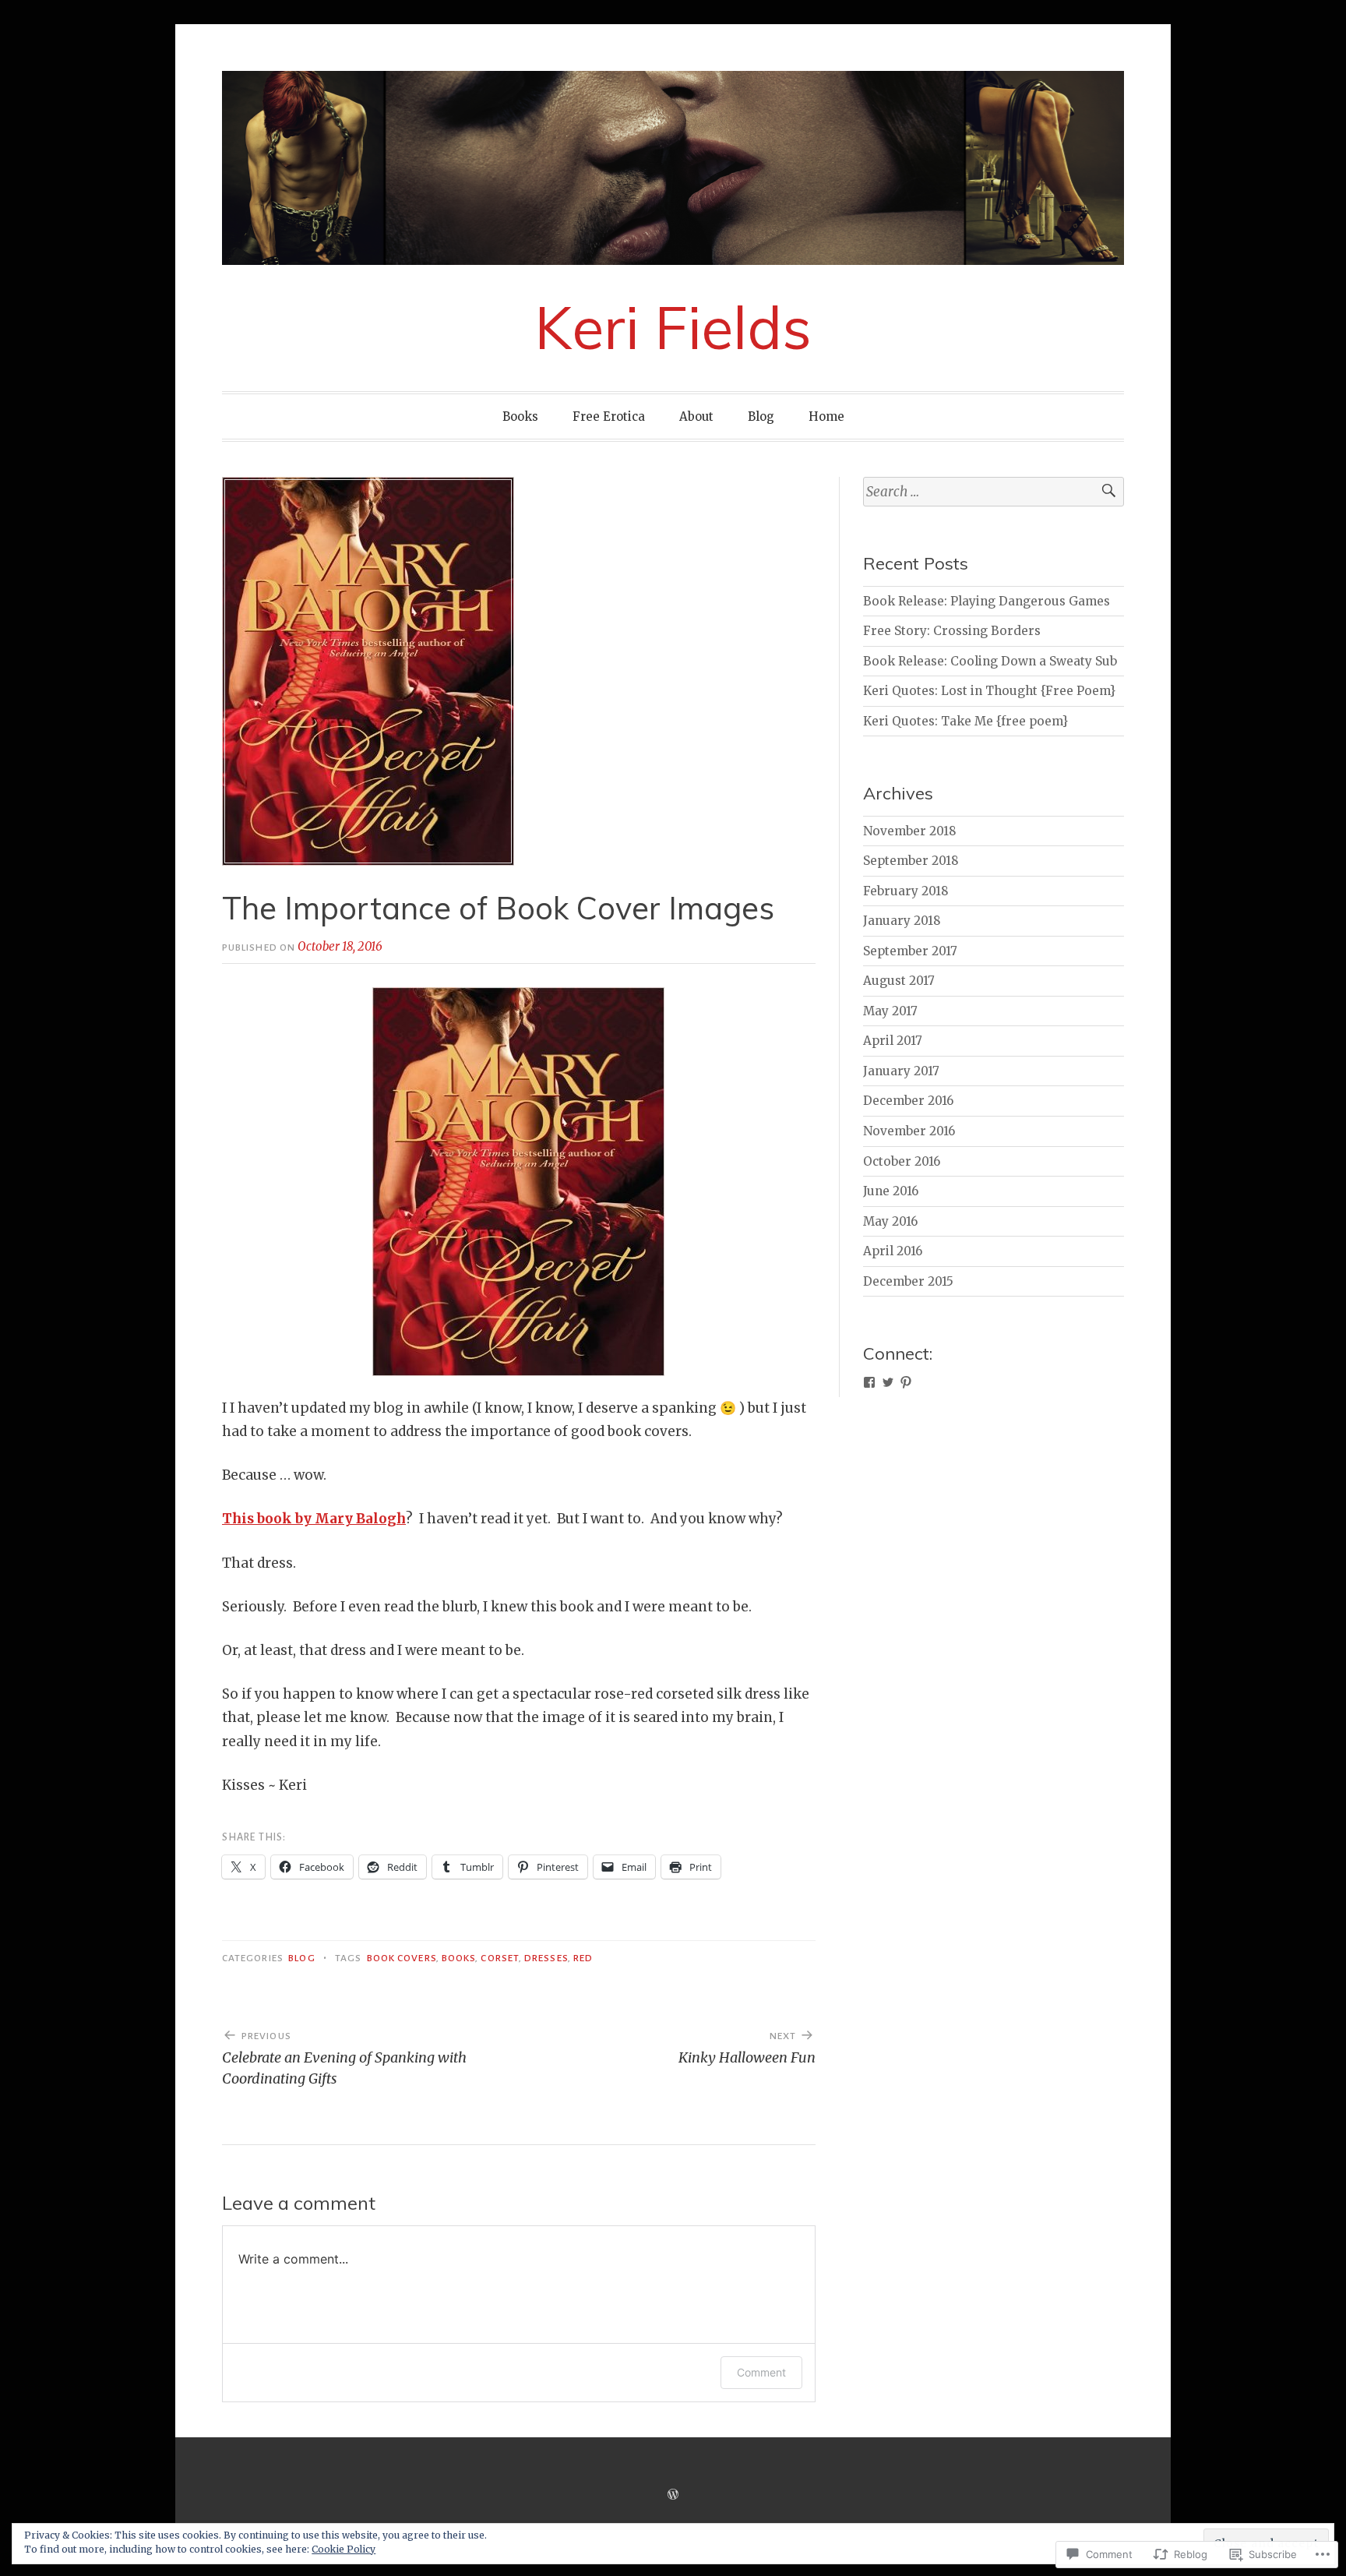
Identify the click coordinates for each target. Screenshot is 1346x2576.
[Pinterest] (906, 1382)
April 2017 (893, 1041)
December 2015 (908, 1281)
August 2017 (899, 981)
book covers (402, 1958)
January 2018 (902, 921)
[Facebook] (869, 1382)
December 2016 (908, 1101)
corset (499, 1958)
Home (826, 416)
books (458, 1958)
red (583, 1958)
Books (520, 416)
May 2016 (890, 1221)
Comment (761, 2372)
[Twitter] (888, 1382)
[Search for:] (994, 492)
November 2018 (910, 831)
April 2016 (893, 1251)
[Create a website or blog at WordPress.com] (673, 2495)
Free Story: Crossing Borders (952, 631)
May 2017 (890, 1011)
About (696, 416)
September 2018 (911, 861)
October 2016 (902, 1161)
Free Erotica (609, 416)
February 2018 (906, 891)
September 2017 (910, 951)
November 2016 (909, 1131)
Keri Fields (673, 327)
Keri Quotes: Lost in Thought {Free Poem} (989, 691)
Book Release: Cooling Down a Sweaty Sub (990, 661)
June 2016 (891, 1191)
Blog (761, 416)
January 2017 (901, 1071)
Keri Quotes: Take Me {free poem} (965, 721)
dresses (546, 1958)
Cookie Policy (344, 2549)
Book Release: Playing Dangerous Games (987, 601)
